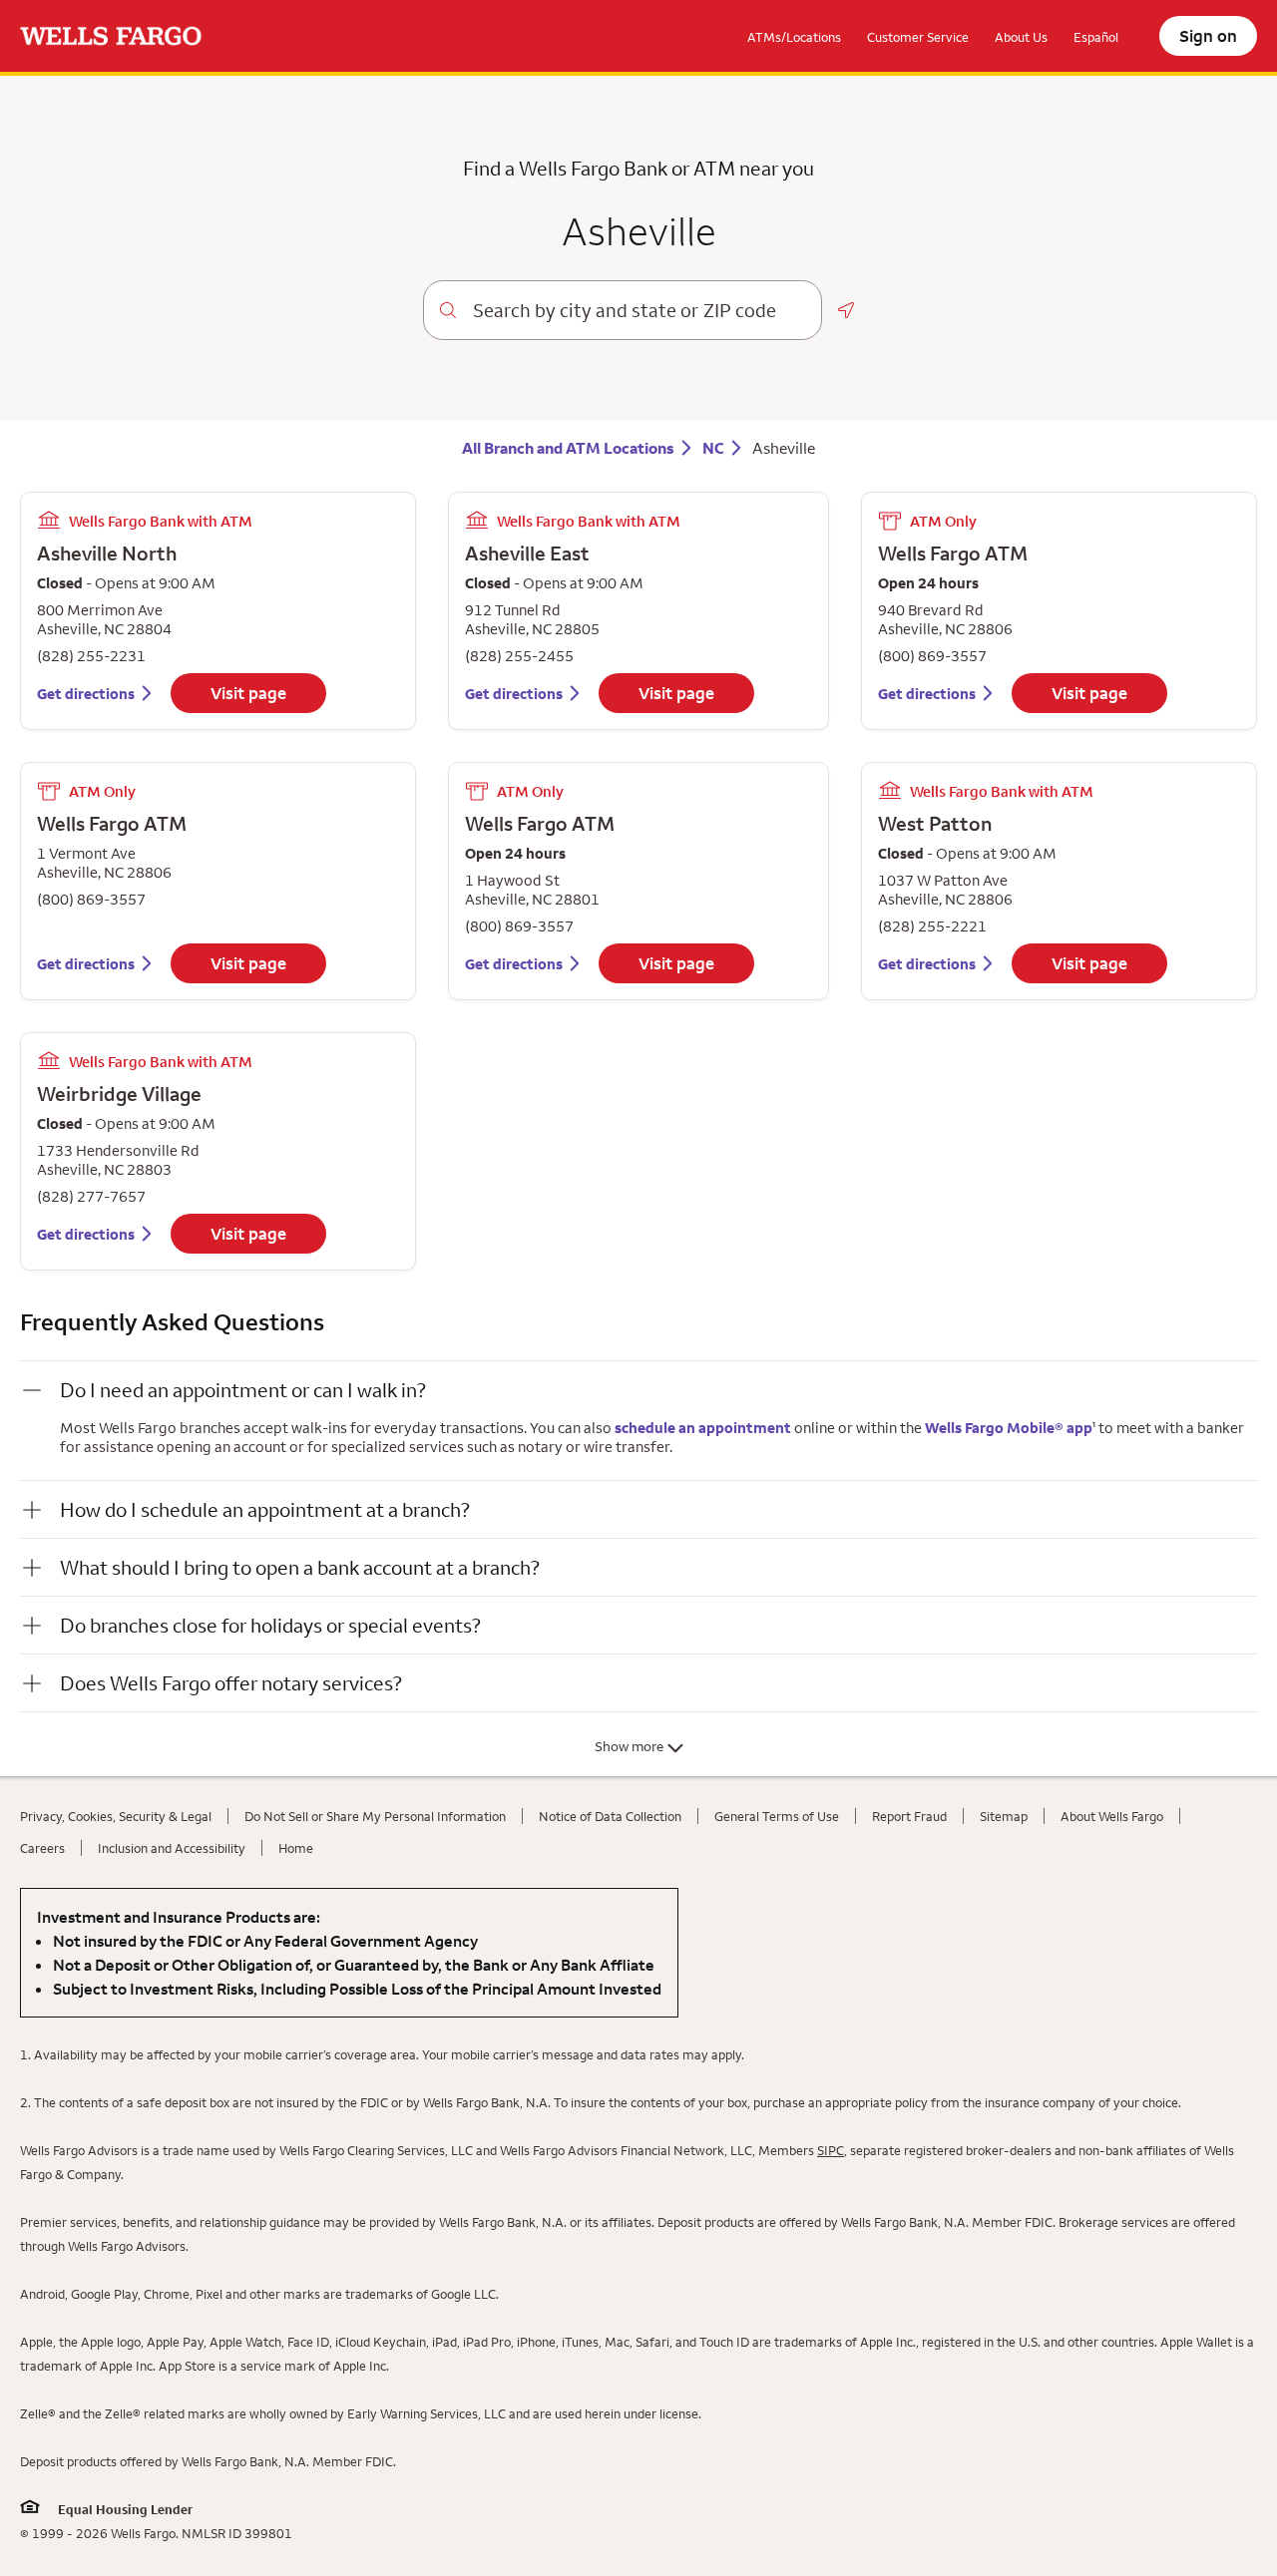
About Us (1021, 37)
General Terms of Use (777, 1816)
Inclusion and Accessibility (172, 1848)
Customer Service (918, 37)
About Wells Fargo (1112, 1816)
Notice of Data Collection (610, 1816)
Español (1096, 37)
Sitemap (1004, 1816)
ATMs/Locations (794, 37)
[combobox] (639, 310)
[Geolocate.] (846, 310)
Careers (42, 1848)
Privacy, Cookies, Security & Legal (116, 1816)
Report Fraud (909, 1816)
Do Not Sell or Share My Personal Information (375, 1816)
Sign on (1208, 36)
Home (296, 1848)
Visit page (248, 693)
